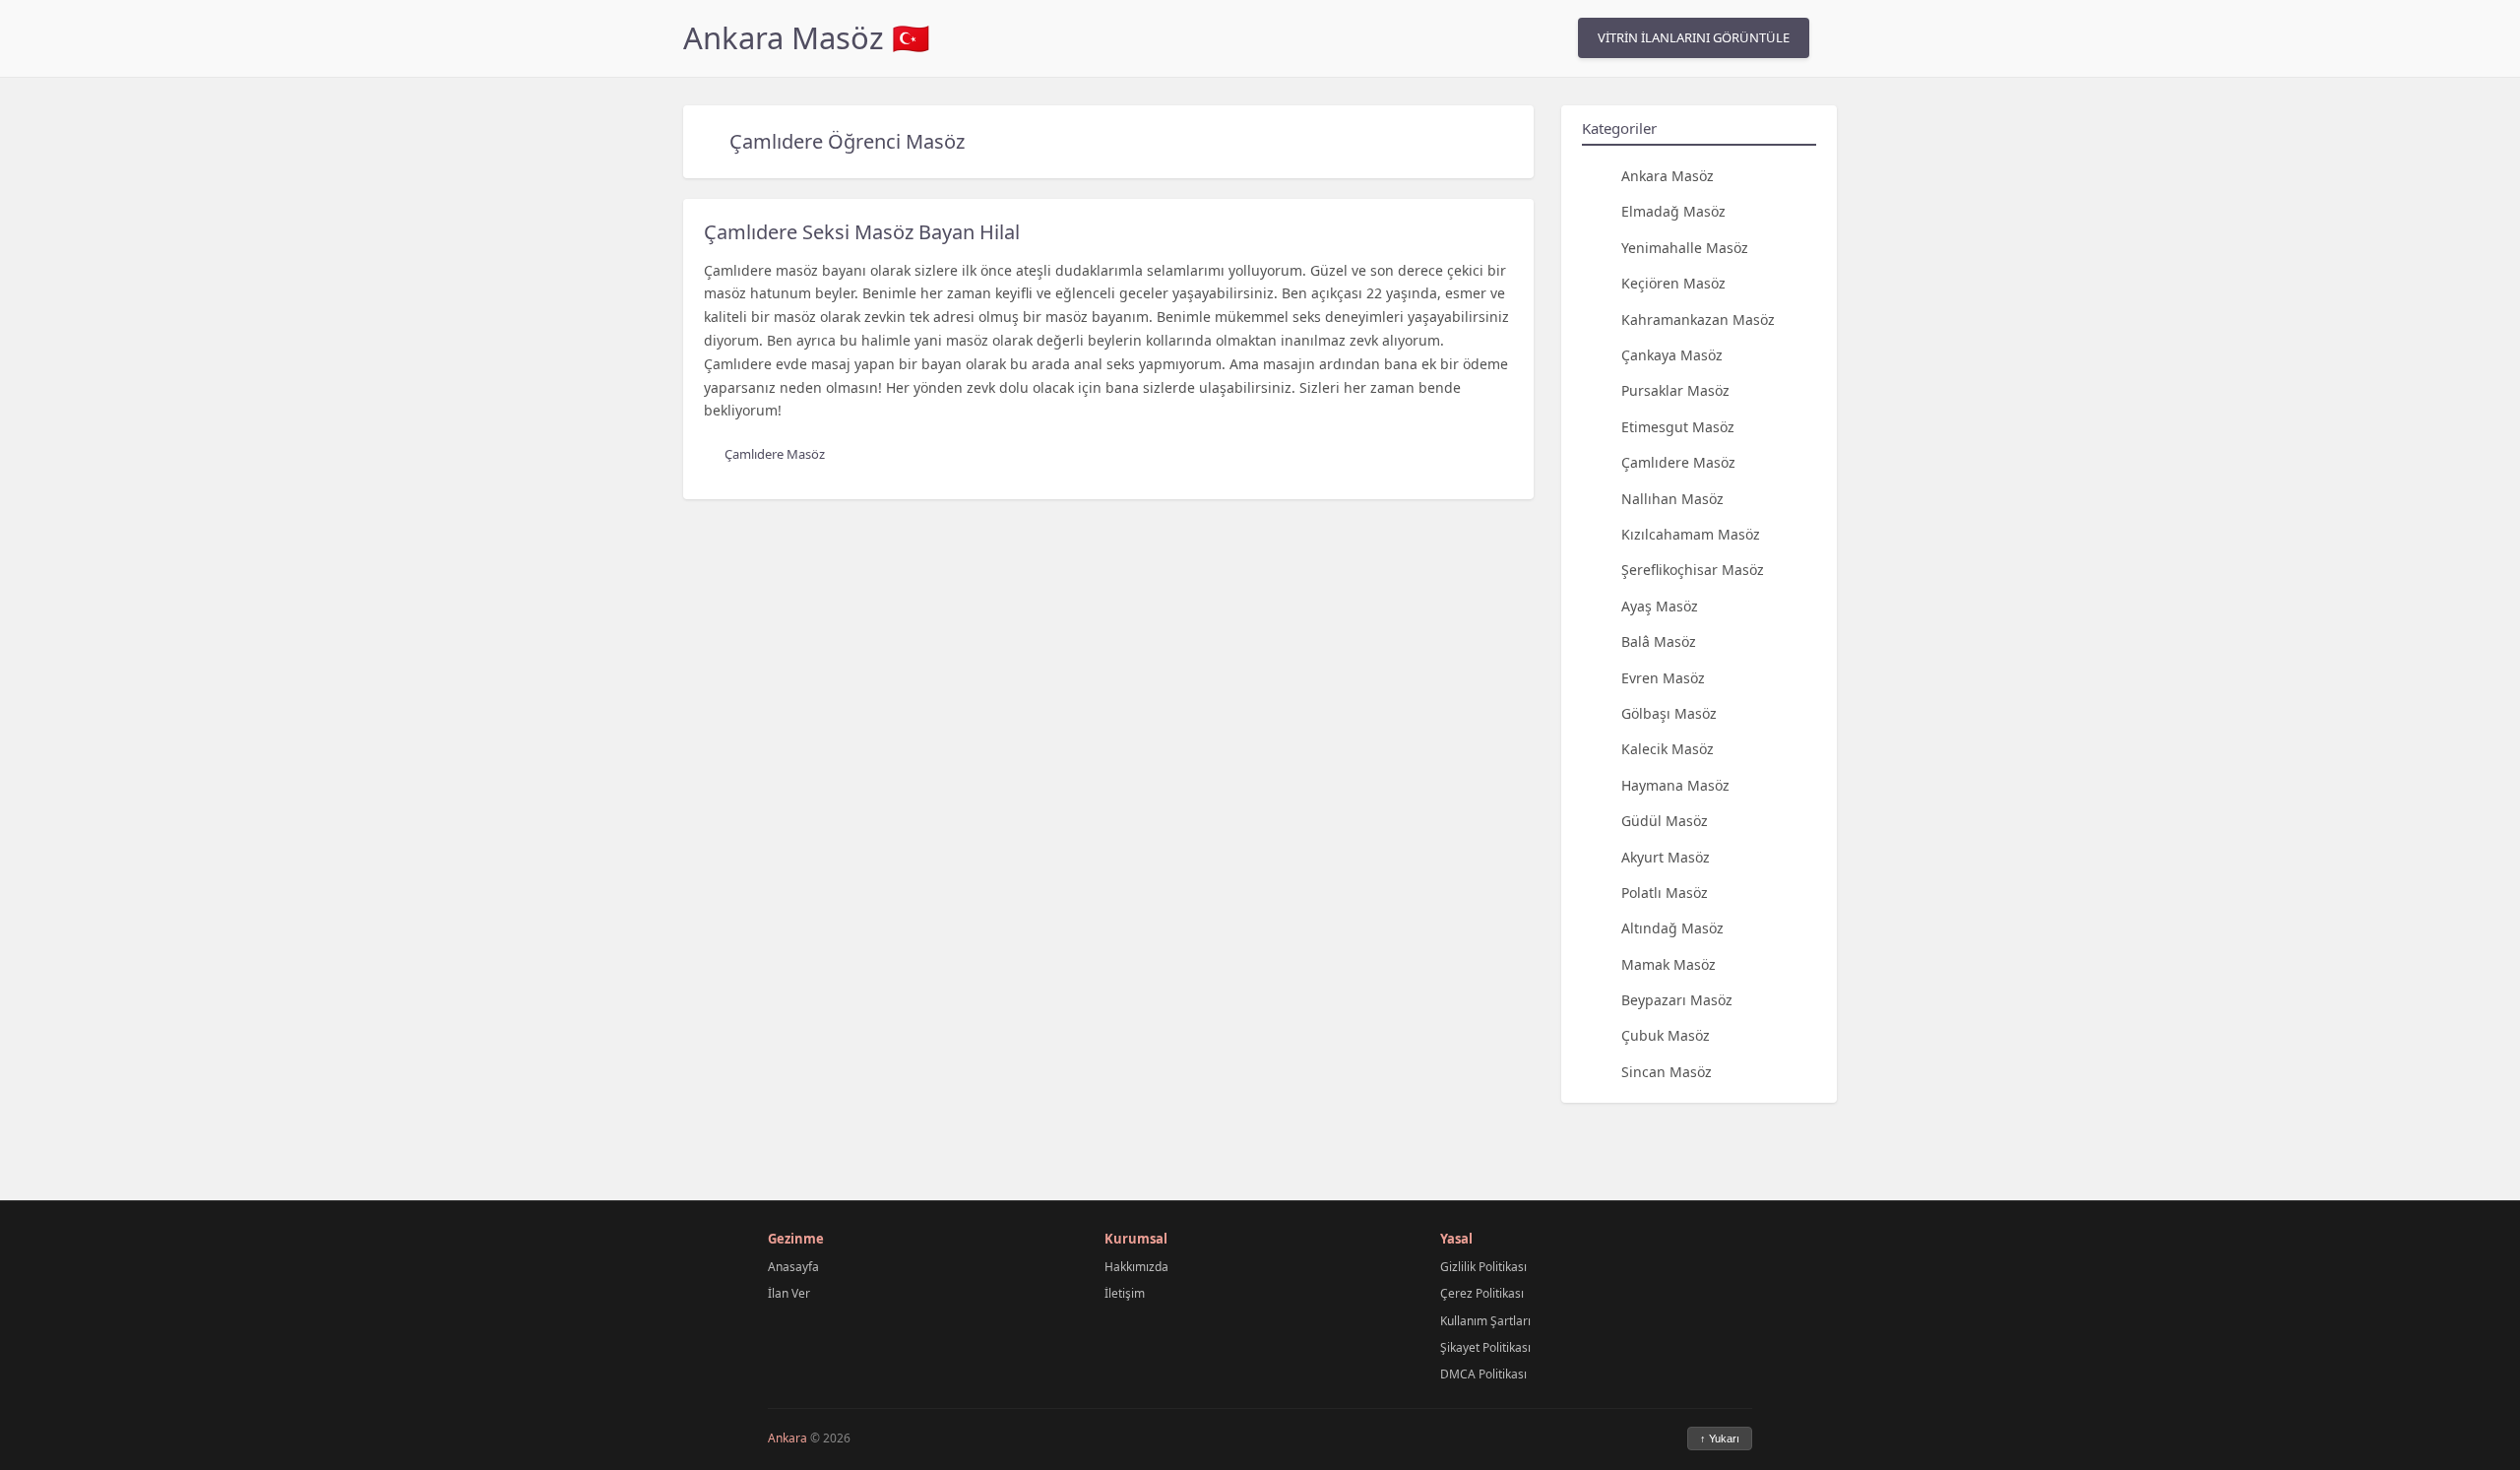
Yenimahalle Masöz (1685, 248)
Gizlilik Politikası (1483, 1267)
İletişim (1125, 1293)
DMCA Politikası (1483, 1374)
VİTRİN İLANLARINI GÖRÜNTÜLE (1694, 37)
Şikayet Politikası (1485, 1347)
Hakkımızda (1136, 1267)
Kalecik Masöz (1668, 749)
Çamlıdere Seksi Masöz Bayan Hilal (862, 232)
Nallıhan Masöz (1672, 499)
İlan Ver (789, 1293)
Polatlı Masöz (1665, 893)
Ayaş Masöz (1660, 606)
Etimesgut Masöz (1678, 427)
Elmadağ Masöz (1673, 211)
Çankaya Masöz (1672, 355)
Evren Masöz (1663, 678)
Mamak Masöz (1669, 964)
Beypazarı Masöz (1677, 1000)
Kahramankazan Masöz (1698, 320)
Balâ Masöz (1659, 641)
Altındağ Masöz (1672, 928)
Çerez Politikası (1482, 1293)
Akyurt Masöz (1666, 857)
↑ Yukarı (1720, 1438)
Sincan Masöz (1667, 1072)
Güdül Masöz (1665, 821)
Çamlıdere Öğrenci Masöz (847, 141)
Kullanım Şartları (1485, 1321)
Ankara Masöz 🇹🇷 (807, 37)
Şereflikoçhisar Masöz (1693, 570)
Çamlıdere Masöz (1678, 462)
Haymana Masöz (1675, 785)
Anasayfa (793, 1267)
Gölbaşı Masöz (1669, 713)
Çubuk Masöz (1666, 1035)
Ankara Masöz (1668, 176)
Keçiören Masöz (1673, 283)
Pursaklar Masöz (1675, 390)
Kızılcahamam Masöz (1691, 534)
